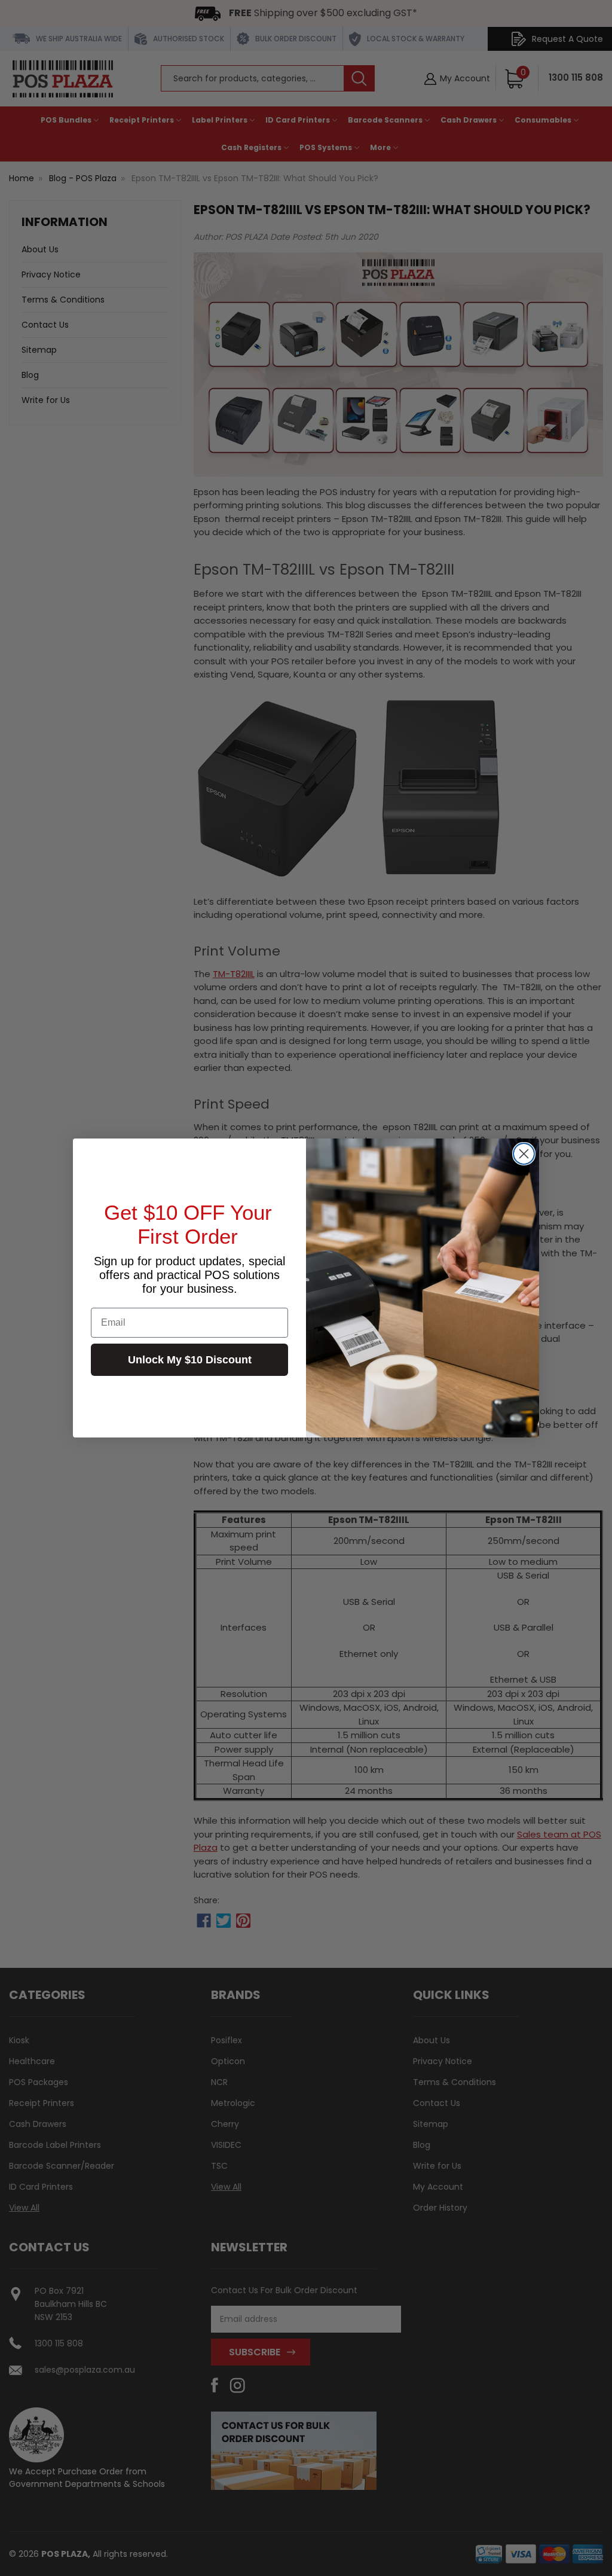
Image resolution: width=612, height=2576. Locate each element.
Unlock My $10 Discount (190, 1360)
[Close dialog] (524, 1154)
